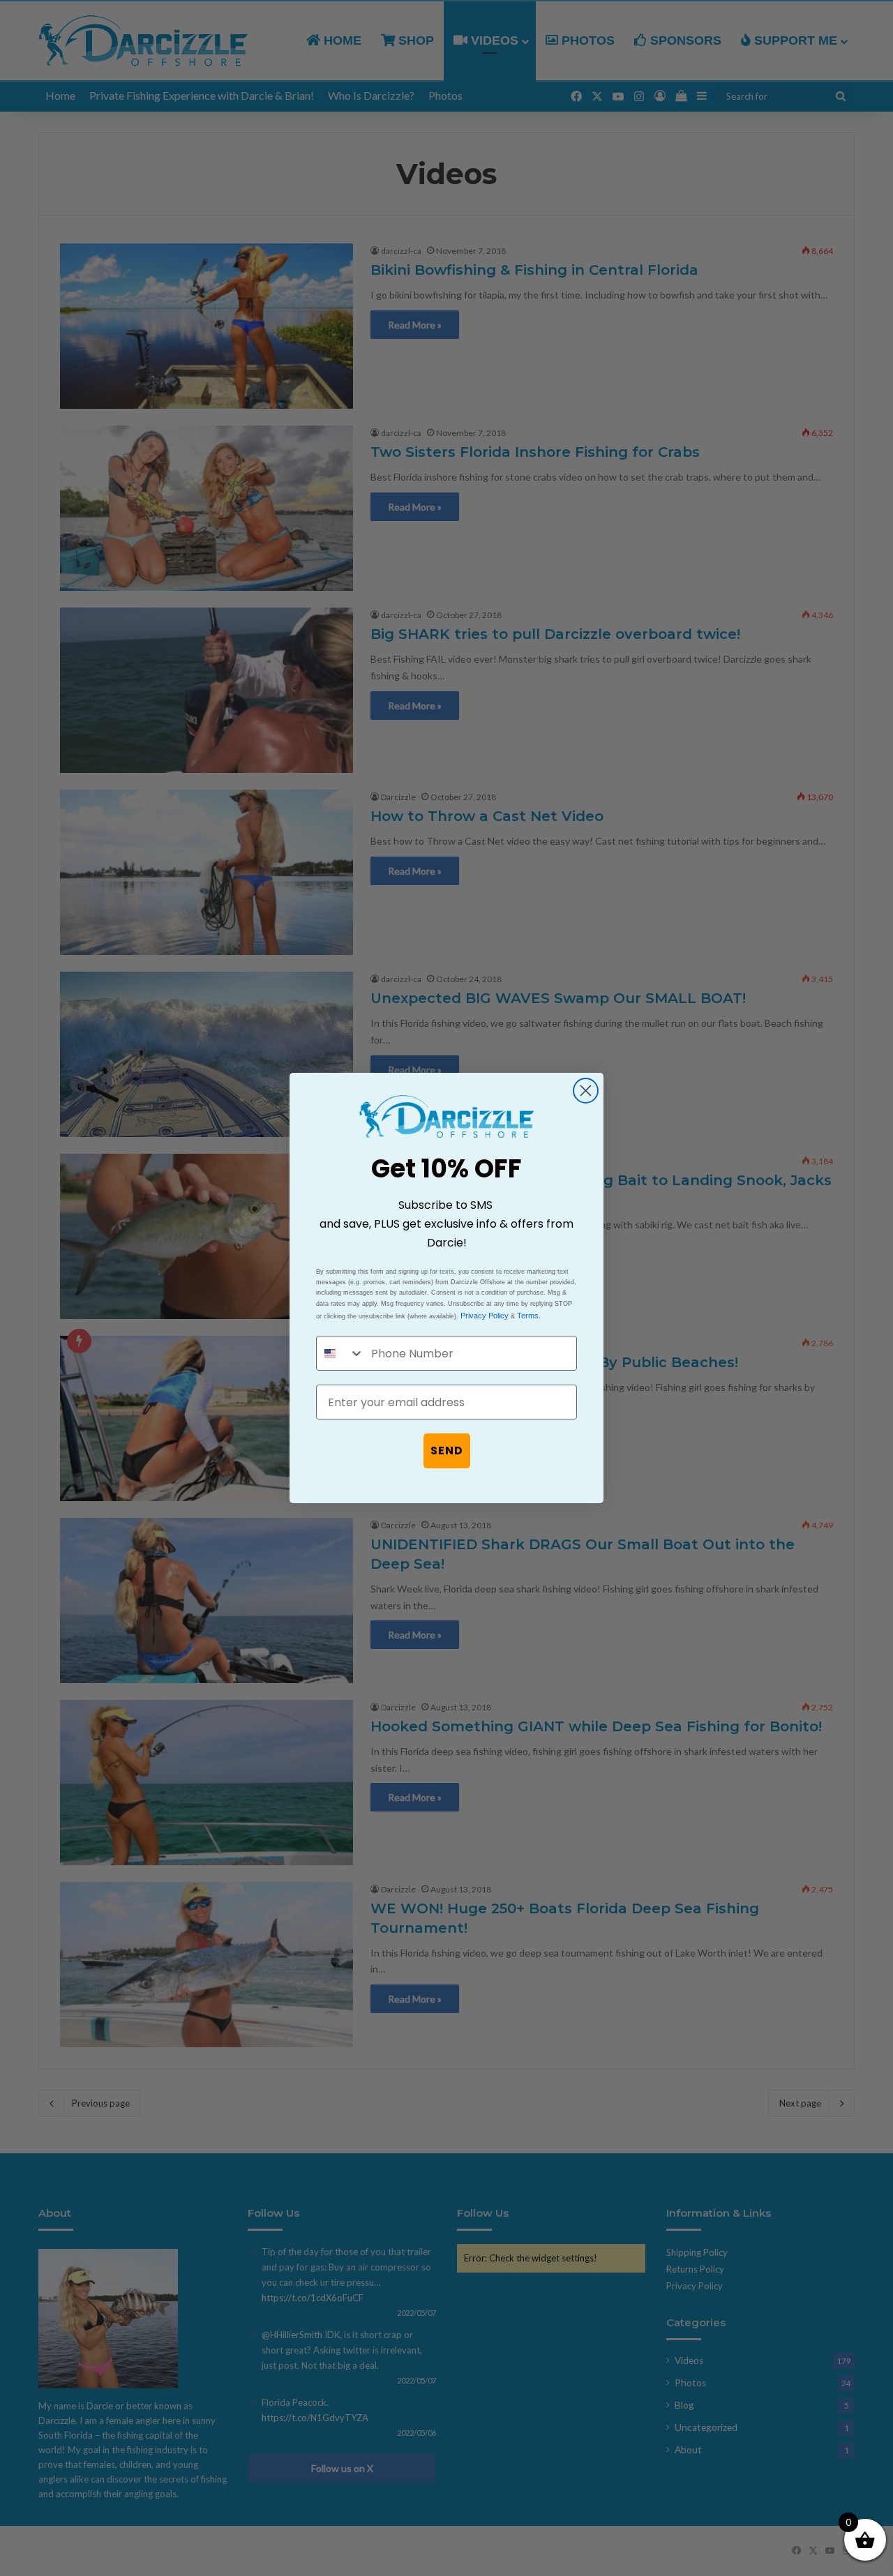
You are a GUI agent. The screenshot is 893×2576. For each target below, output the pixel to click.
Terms (528, 1316)
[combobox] (340, 1353)
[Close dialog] (586, 1091)
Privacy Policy (485, 1316)
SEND (447, 1451)
